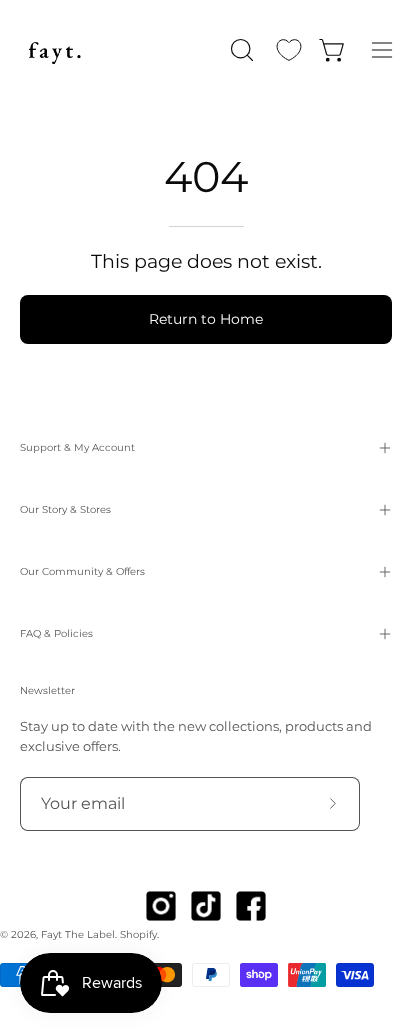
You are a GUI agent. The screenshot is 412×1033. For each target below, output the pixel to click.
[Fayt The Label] (55, 50)
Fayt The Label (78, 934)
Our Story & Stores (65, 509)
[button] (240, 50)
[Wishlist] (289, 50)
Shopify (138, 934)
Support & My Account (77, 447)
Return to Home (206, 319)
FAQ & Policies (56, 633)
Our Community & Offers (82, 571)
